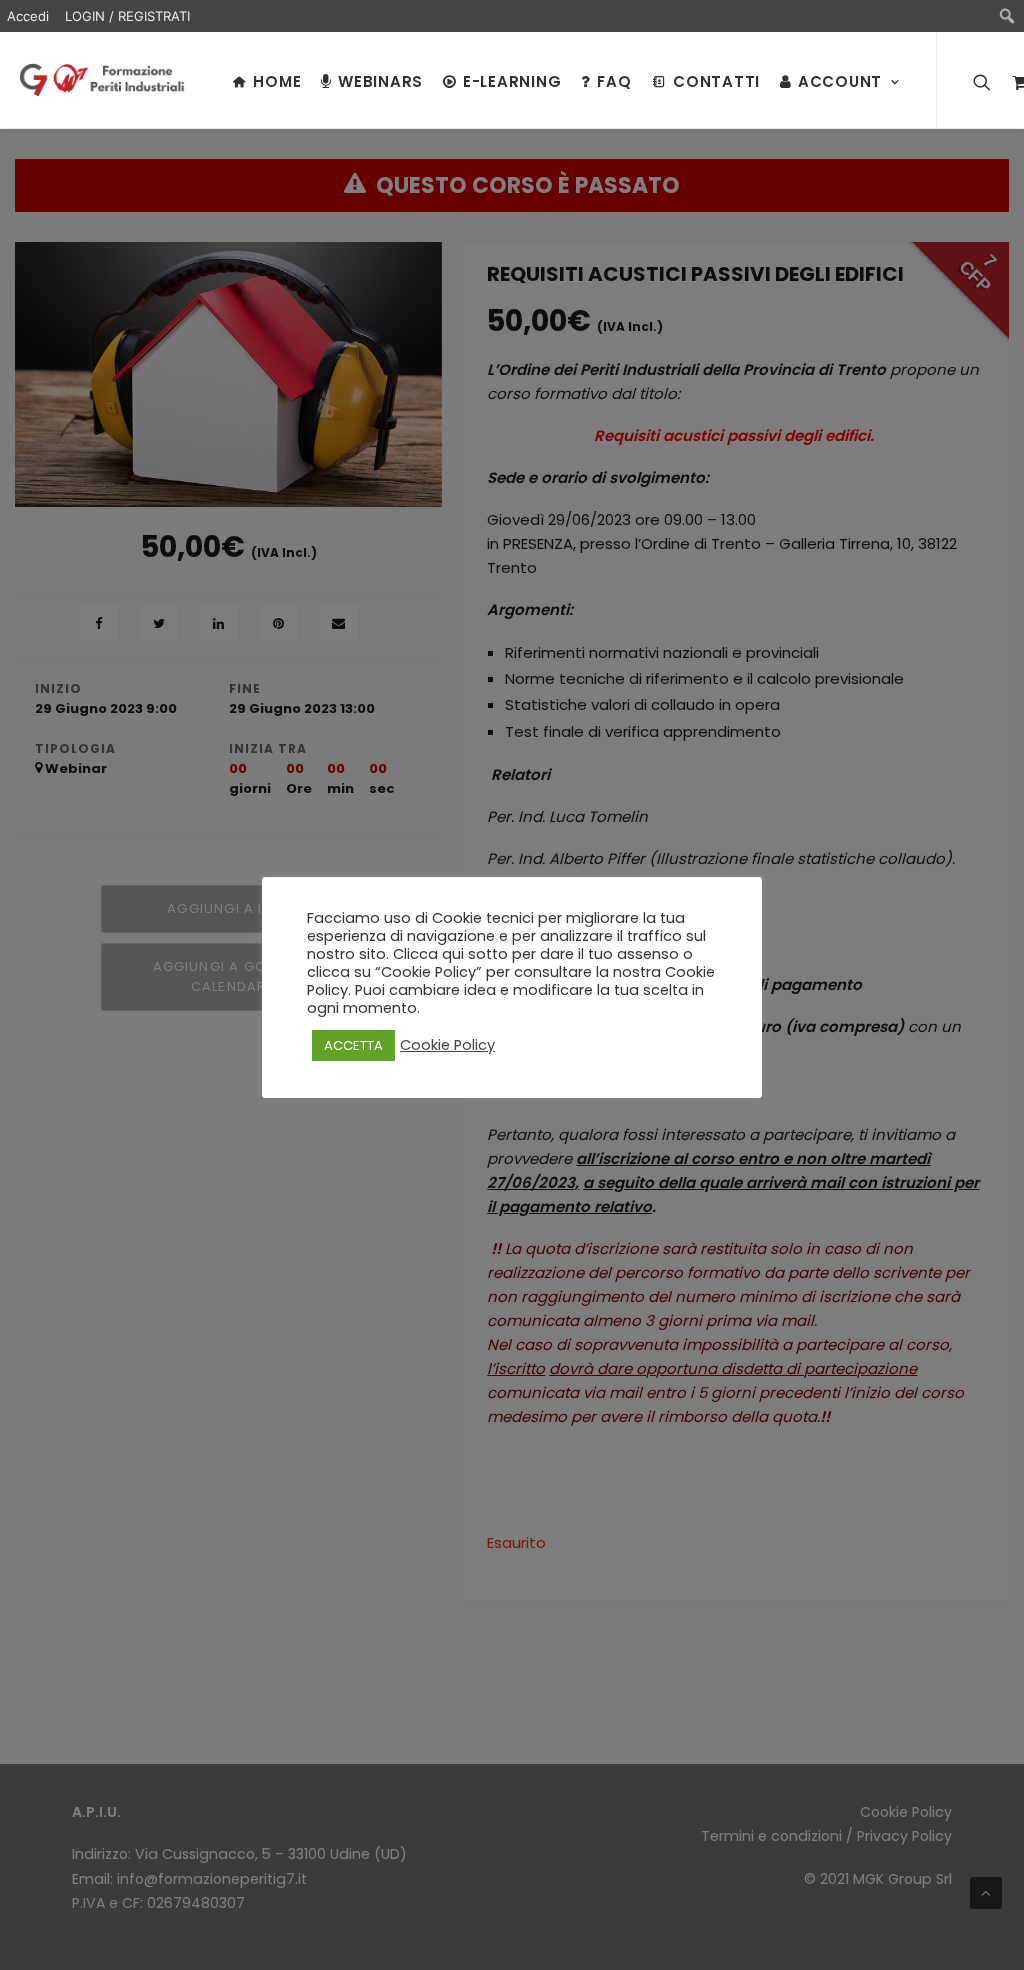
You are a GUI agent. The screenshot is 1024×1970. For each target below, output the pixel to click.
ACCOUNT (840, 81)
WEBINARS (380, 81)
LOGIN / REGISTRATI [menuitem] (127, 16)
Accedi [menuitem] (28, 16)
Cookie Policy (447, 1045)
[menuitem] (1007, 16)
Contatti (716, 81)
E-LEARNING (512, 81)
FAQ (614, 81)
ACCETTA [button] (353, 1045)
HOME (277, 81)
